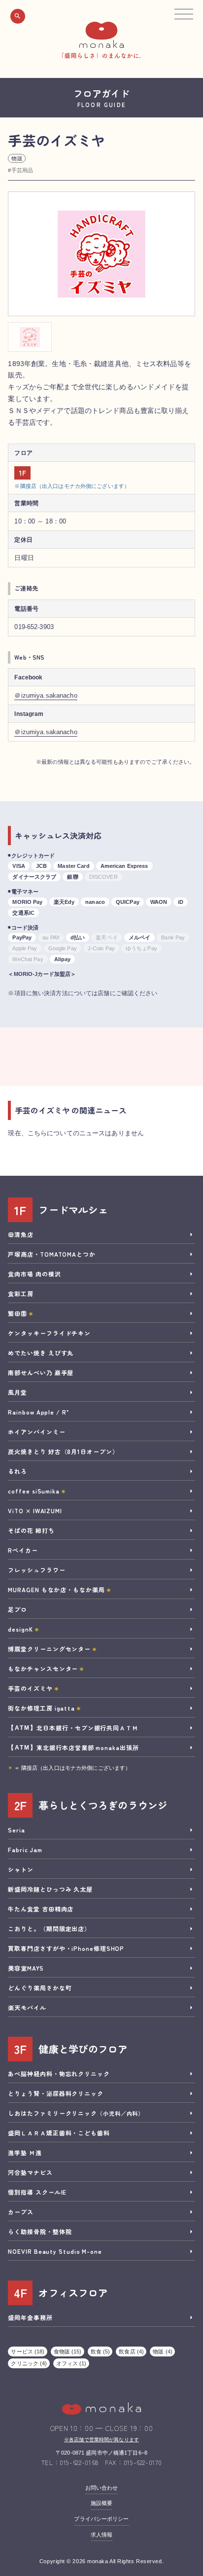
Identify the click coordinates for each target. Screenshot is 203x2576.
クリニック (29, 2363)
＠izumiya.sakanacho (46, 695)
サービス (28, 2352)
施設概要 (101, 2503)
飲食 (101, 2352)
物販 (17, 158)
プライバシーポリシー (101, 2519)
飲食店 (131, 2352)
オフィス (71, 2363)
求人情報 (101, 2535)
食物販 (68, 2352)
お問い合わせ (102, 2488)
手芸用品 (22, 170)
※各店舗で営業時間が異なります (101, 2440)
